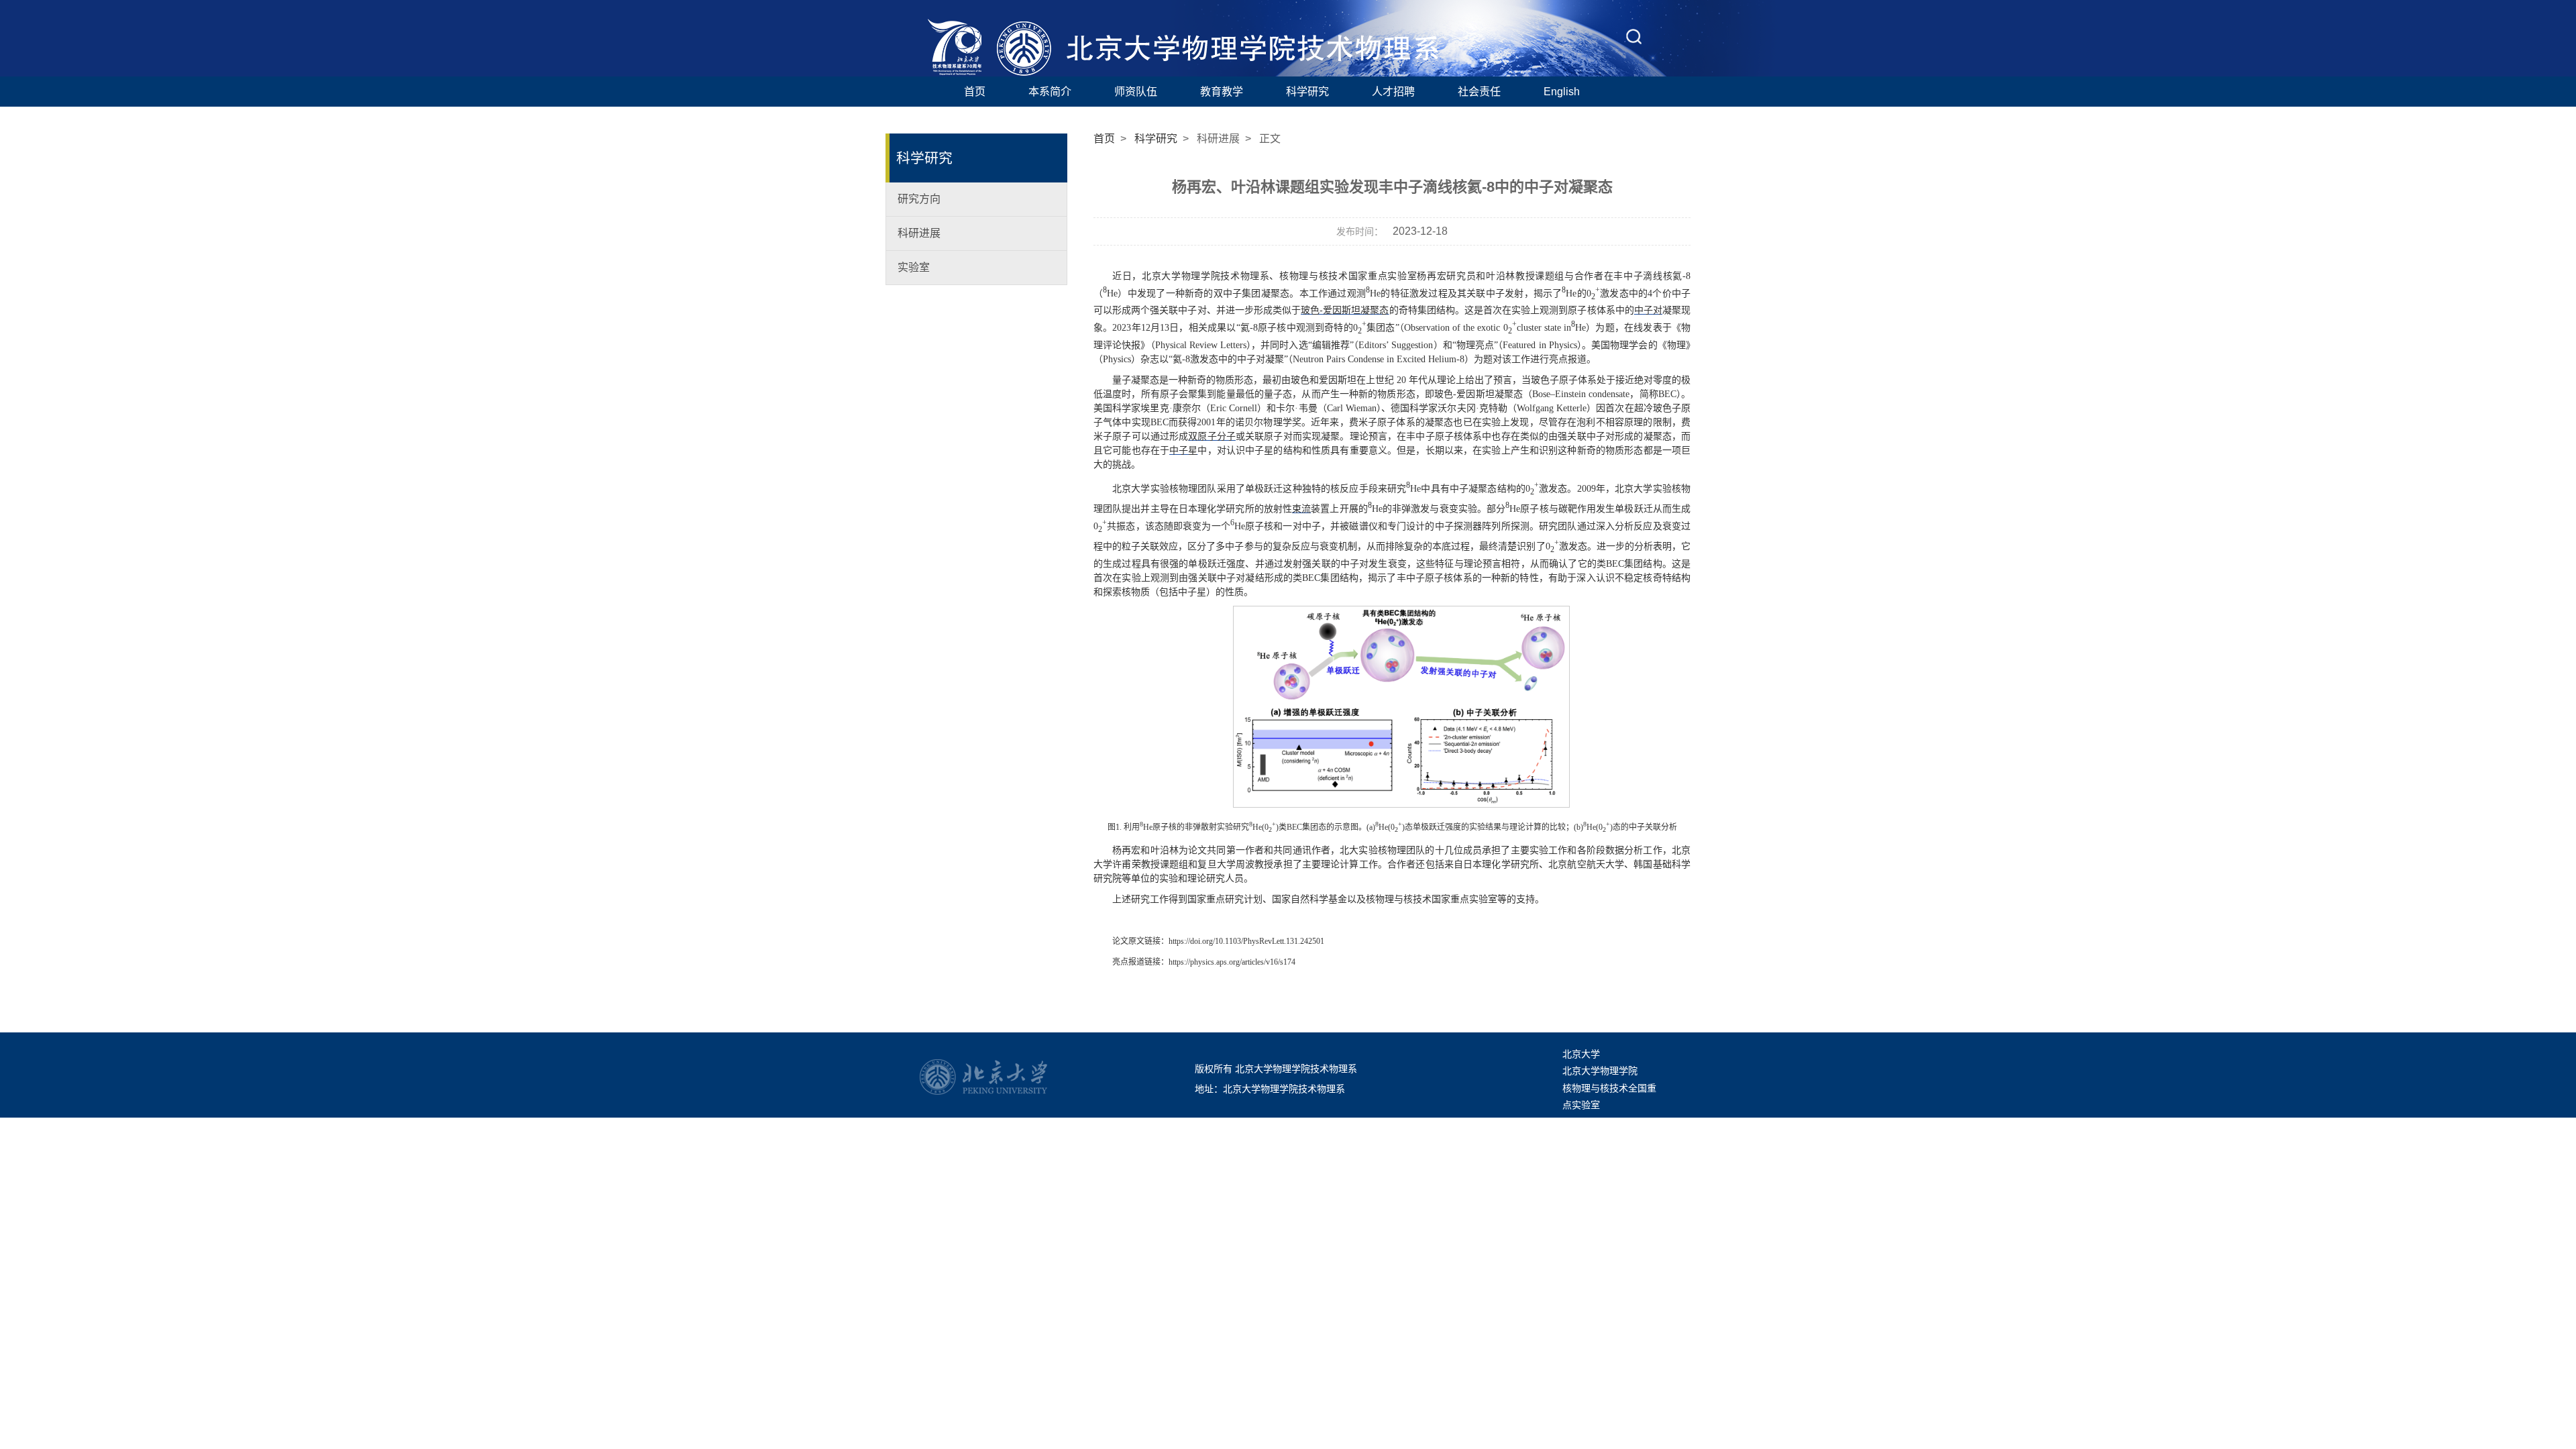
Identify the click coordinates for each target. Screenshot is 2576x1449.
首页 (975, 91)
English (1562, 91)
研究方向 (919, 199)
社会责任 (1479, 91)
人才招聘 (1393, 91)
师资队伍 (1136, 91)
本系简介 (1050, 91)
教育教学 (1222, 91)
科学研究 (1307, 91)
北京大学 (1581, 1054)
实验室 (914, 267)
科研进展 (919, 233)
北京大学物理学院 (1600, 1071)
